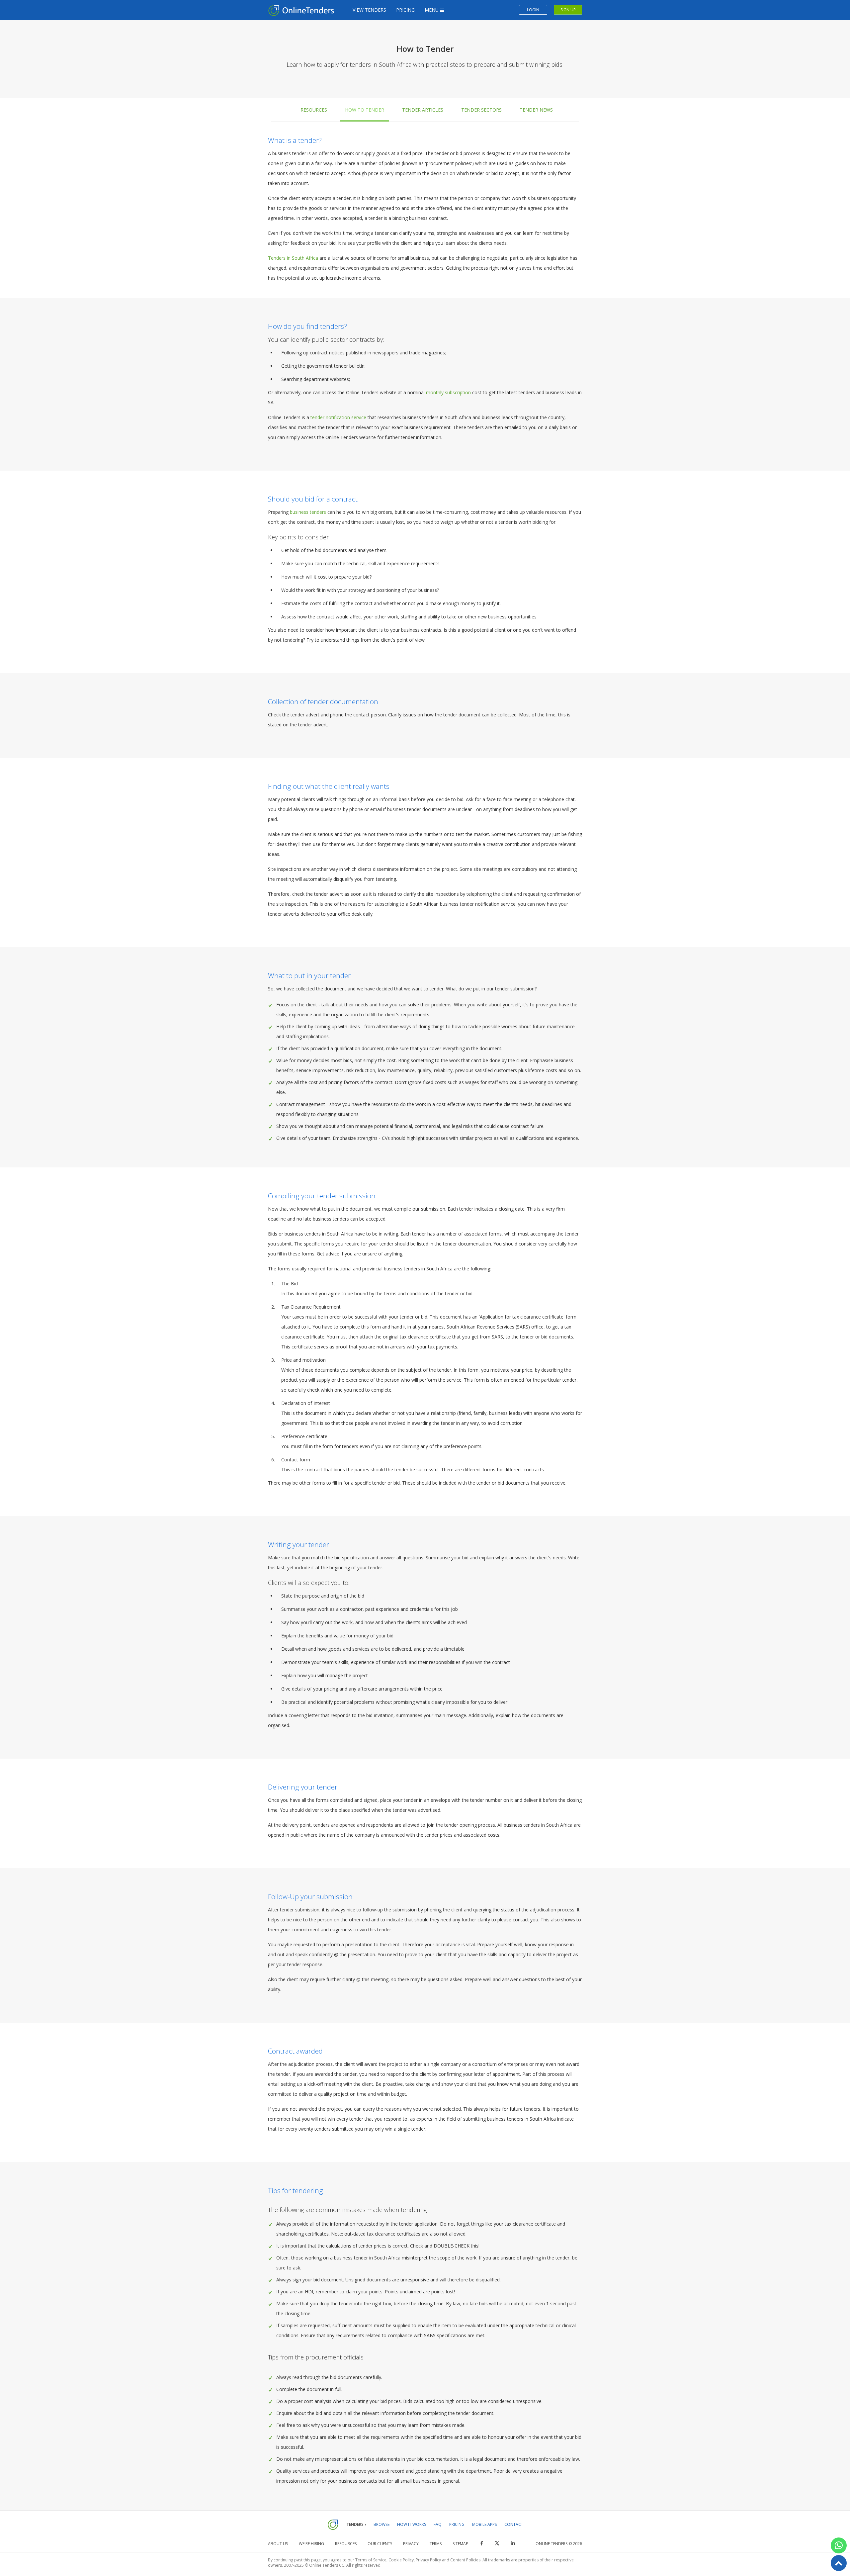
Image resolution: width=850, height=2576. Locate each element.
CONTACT (514, 2524)
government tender (327, 366)
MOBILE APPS (484, 2524)
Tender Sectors (481, 110)
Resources (314, 110)
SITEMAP (460, 2544)
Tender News (536, 110)
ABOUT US (278, 2544)
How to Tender (365, 110)
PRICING (405, 10)
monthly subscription (448, 392)
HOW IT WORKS (412, 2524)
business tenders (308, 512)
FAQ (438, 2524)
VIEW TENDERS (369, 10)
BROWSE (382, 2524)
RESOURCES (346, 2544)
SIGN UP (568, 10)
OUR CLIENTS (380, 2544)
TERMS (436, 2544)
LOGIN (533, 10)
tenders (527, 392)
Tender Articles (423, 110)
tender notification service (338, 417)
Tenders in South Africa (293, 258)
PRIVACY (411, 2544)
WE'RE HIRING (311, 2544)
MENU (432, 10)
